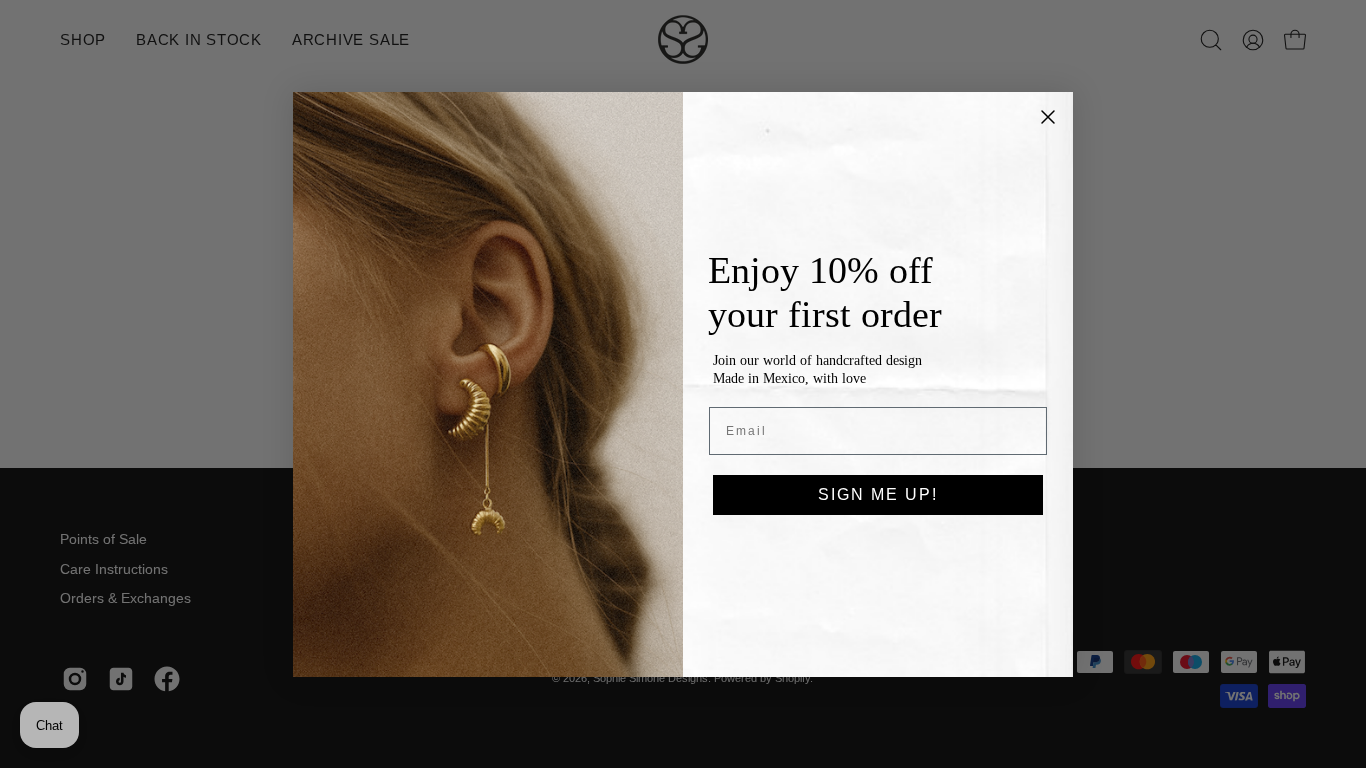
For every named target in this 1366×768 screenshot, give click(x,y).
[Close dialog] (1048, 117)
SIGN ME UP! (878, 494)
